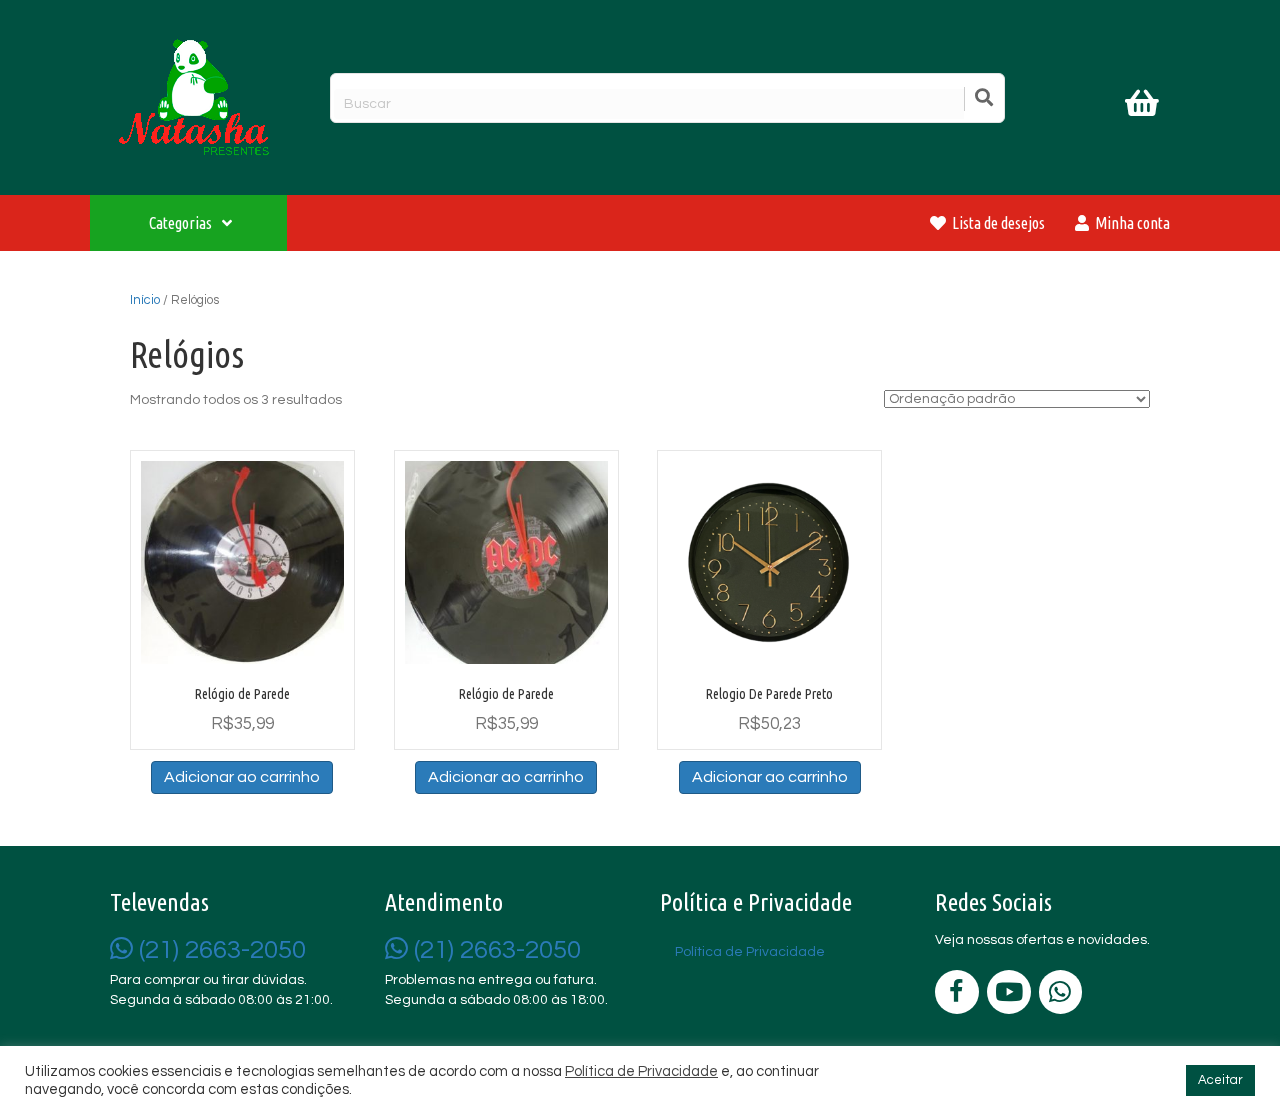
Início (145, 300)
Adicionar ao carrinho (242, 777)
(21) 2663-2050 (219, 950)
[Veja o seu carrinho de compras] (1144, 107)
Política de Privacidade (641, 1071)
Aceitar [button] (1220, 1080)
